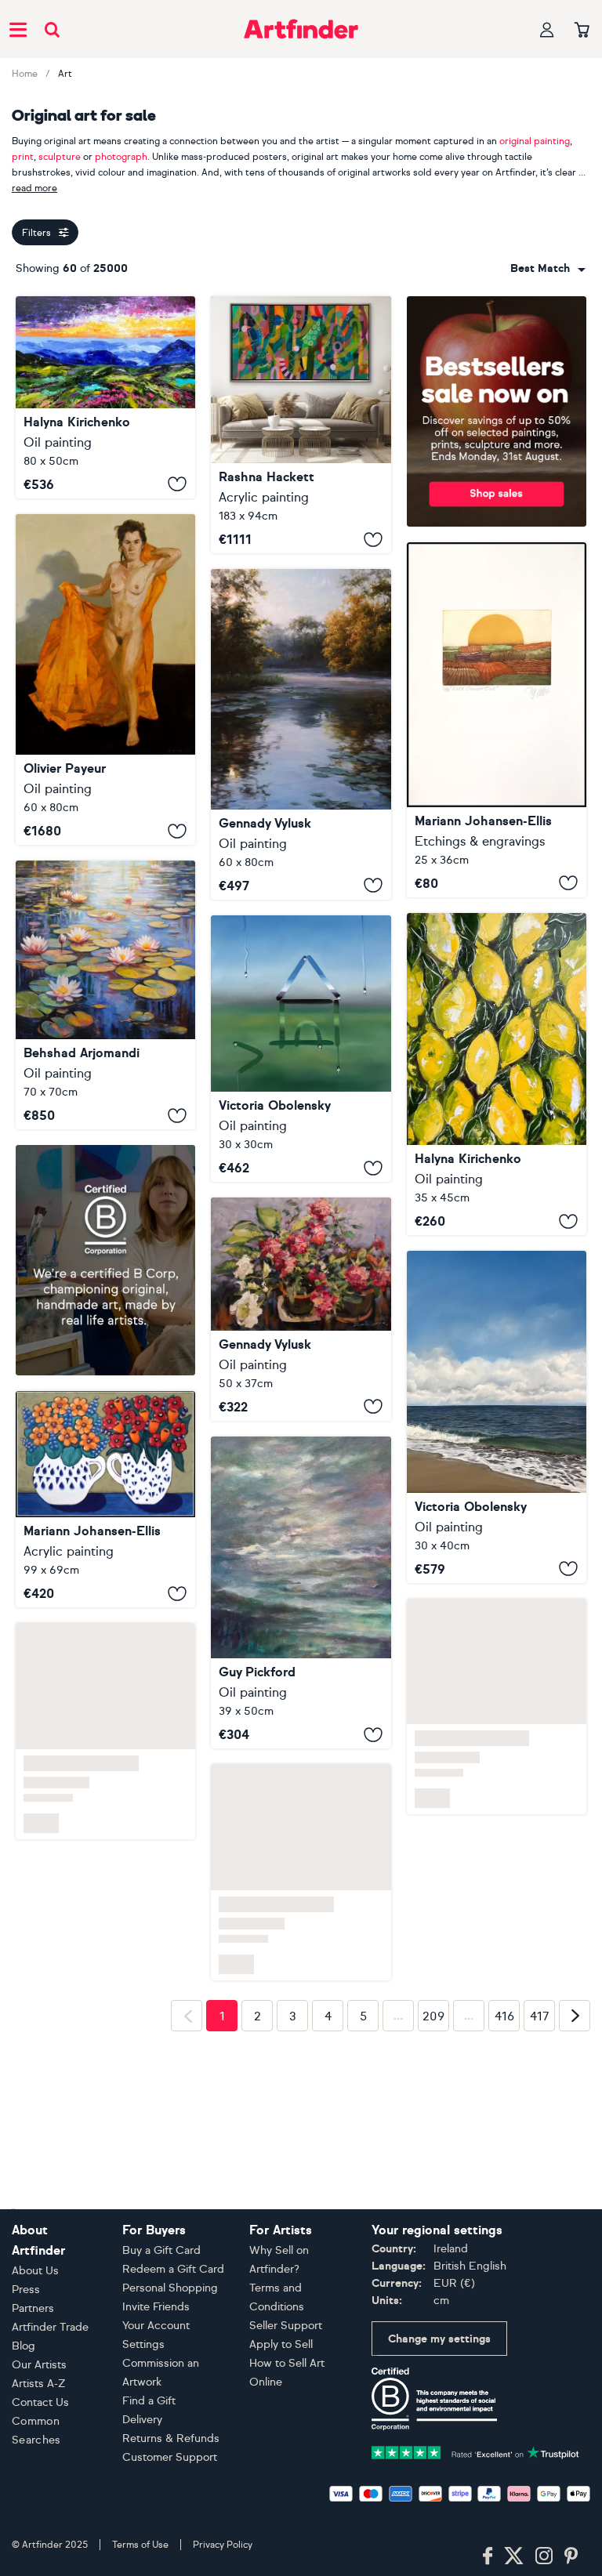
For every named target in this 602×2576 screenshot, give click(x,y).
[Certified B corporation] (434, 2398)
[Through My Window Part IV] (301, 1049)
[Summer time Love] (105, 1500)
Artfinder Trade (50, 2327)
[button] (548, 269)
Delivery (142, 2420)
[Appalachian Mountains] (105, 397)
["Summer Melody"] (301, 1309)
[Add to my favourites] (177, 484)
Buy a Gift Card (161, 2250)
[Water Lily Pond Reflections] (105, 995)
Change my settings (439, 2339)
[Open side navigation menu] (18, 29)
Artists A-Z (39, 2384)
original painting (535, 141)
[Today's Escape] (497, 1417)
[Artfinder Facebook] (488, 2556)
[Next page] (575, 2016)
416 (504, 2016)
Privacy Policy (223, 2545)
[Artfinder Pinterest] (571, 2556)
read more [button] (34, 188)
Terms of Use (140, 2545)
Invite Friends (156, 2307)
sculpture (60, 157)
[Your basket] (582, 31)
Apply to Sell (281, 2344)
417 (540, 2016)
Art (65, 74)
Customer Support (170, 2457)
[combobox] (548, 269)
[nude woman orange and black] (105, 679)
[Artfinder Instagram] (544, 2556)
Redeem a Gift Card (173, 2269)
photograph (121, 157)
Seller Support (286, 2326)
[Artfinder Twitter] (514, 2556)
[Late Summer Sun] (497, 720)
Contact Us (40, 2402)
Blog (24, 2346)
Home (25, 74)
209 (433, 2016)
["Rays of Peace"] (301, 734)
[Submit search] (52, 29)
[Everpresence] (301, 1593)
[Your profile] (547, 29)
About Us (35, 2271)
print (23, 157)
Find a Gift (149, 2401)
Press (26, 2290)
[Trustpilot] (475, 2451)
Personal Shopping (170, 2288)
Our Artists (39, 2365)
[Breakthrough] (301, 425)
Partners (33, 2308)
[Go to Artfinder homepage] (301, 29)
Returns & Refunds (171, 2438)
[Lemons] (497, 1074)
